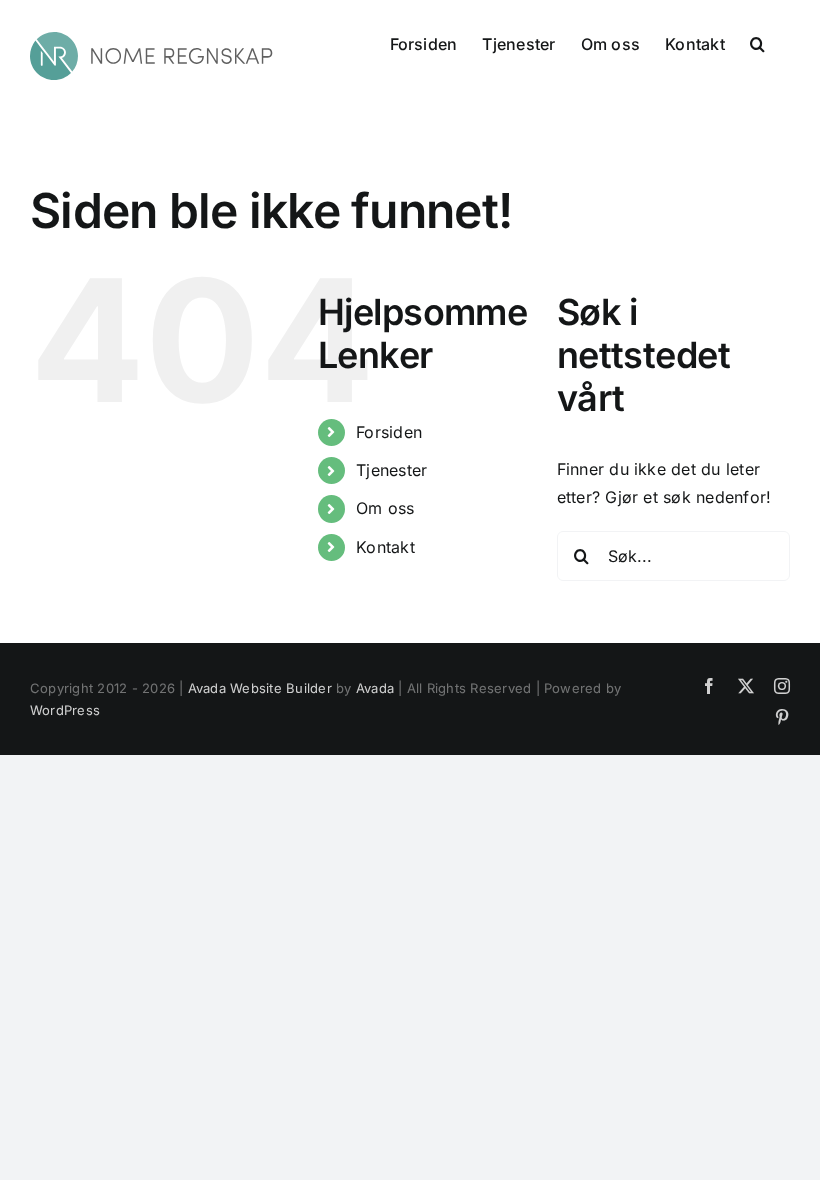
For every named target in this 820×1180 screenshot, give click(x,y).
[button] (757, 42)
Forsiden (389, 432)
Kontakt (385, 547)
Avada (375, 688)
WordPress (65, 710)
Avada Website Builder (260, 688)
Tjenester (391, 470)
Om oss (385, 508)
